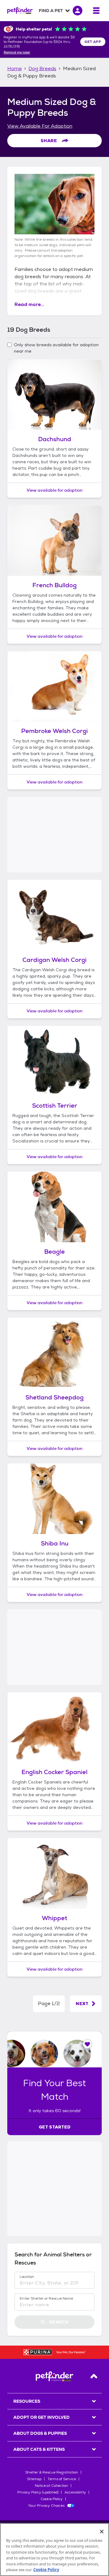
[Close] (102, 2532)
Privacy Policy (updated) (38, 2492)
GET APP (93, 42)
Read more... (29, 304)
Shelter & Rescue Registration (52, 2472)
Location (27, 2277)
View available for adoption (55, 490)
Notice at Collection (51, 2486)
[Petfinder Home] (20, 11)
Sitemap (34, 2479)
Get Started (55, 2127)
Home (15, 68)
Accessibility (75, 2492)
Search (59, 2322)
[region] (54, 2550)
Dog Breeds (42, 68)
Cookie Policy (52, 2499)
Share (49, 141)
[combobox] (54, 2283)
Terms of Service (62, 2479)
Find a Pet (51, 11)
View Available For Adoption (40, 126)
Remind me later (17, 53)
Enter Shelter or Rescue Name (46, 2298)
